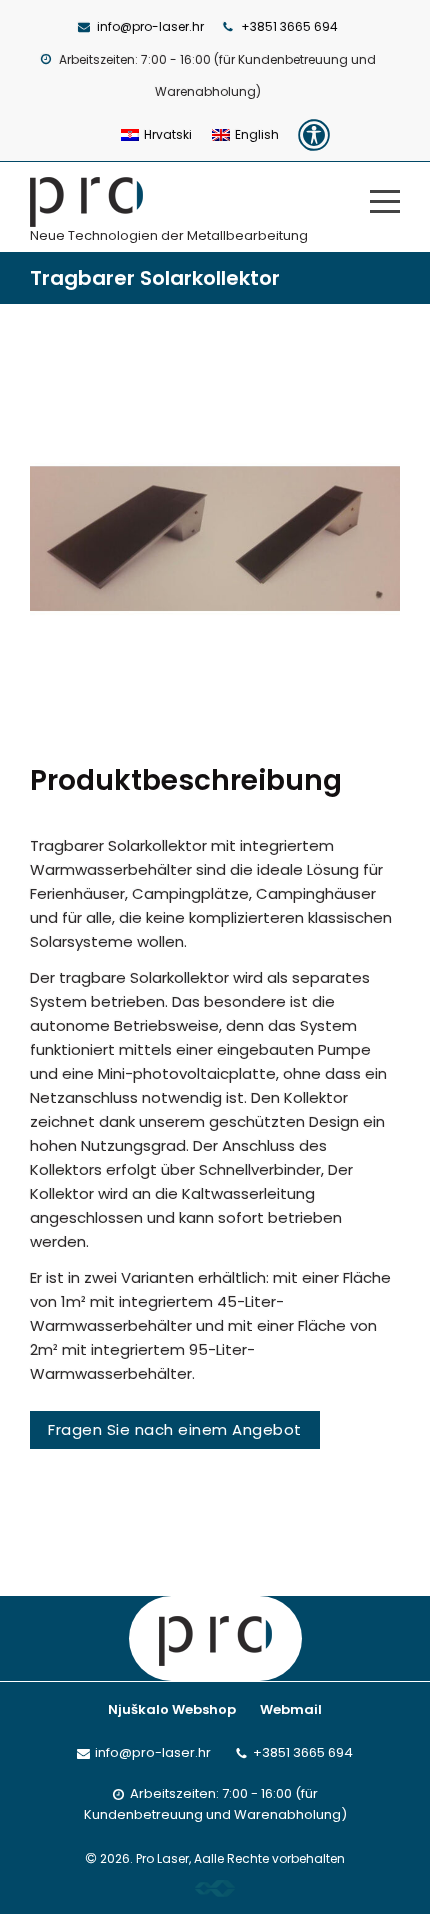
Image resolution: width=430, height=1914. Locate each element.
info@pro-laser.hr (150, 26)
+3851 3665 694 (289, 26)
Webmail (291, 1709)
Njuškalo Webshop (172, 1709)
